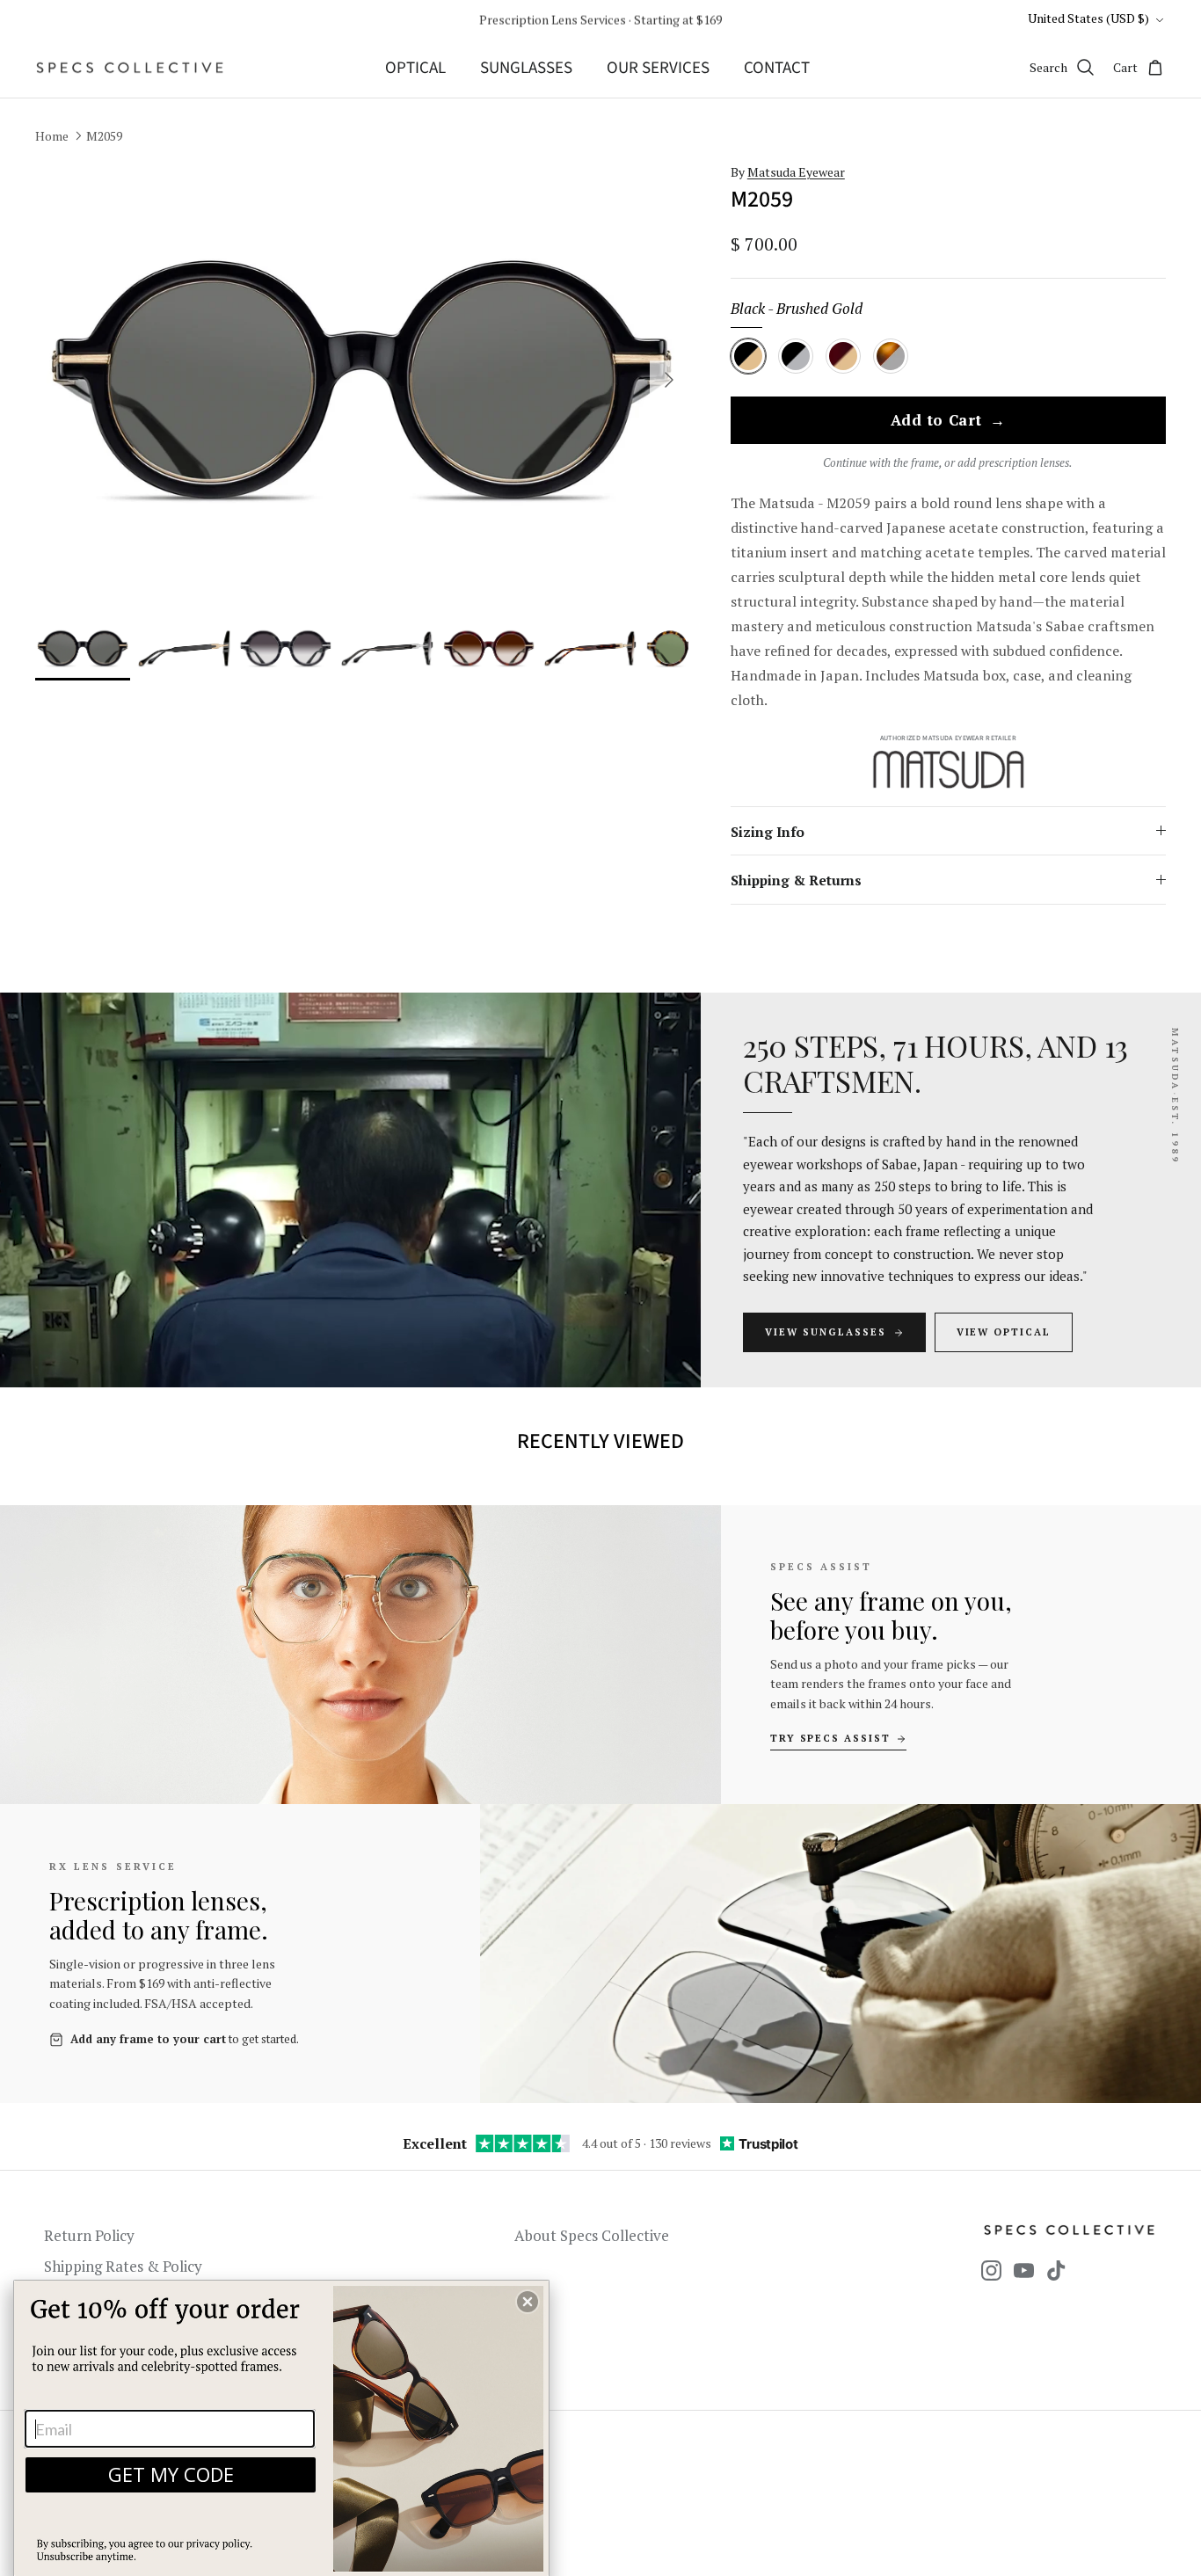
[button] (528, 2302)
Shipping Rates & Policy (123, 2266)
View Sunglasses (826, 1332)
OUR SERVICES (658, 68)
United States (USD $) (1088, 18)
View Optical (1004, 1332)
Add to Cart (948, 421)
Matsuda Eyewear (796, 172)
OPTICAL (415, 68)
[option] (362, 380)
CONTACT (777, 68)
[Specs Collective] (130, 68)
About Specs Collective (592, 2235)
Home (52, 136)
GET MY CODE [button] (171, 2474)
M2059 (104, 136)
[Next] (669, 380)
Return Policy (89, 2235)
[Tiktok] (1056, 2270)
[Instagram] (991, 2270)
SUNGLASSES (526, 68)
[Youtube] (1024, 2270)
